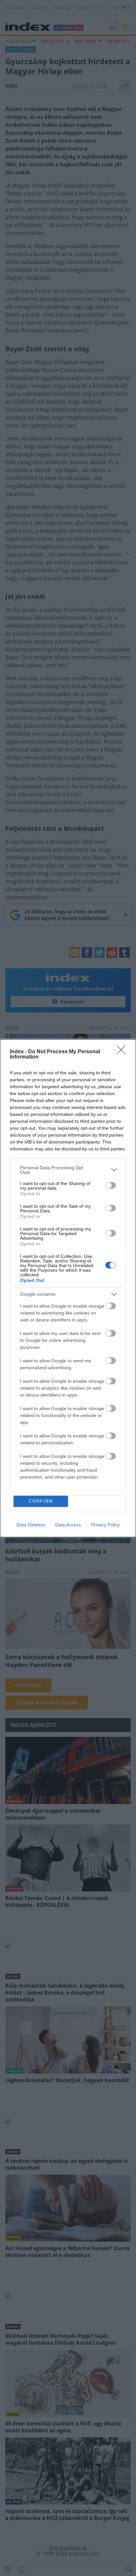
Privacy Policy (105, 1525)
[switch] (111, 1185)
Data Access (68, 1525)
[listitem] (68, 1170)
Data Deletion (31, 1525)
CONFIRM (41, 1501)
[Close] (123, 1052)
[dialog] (68, 1288)
